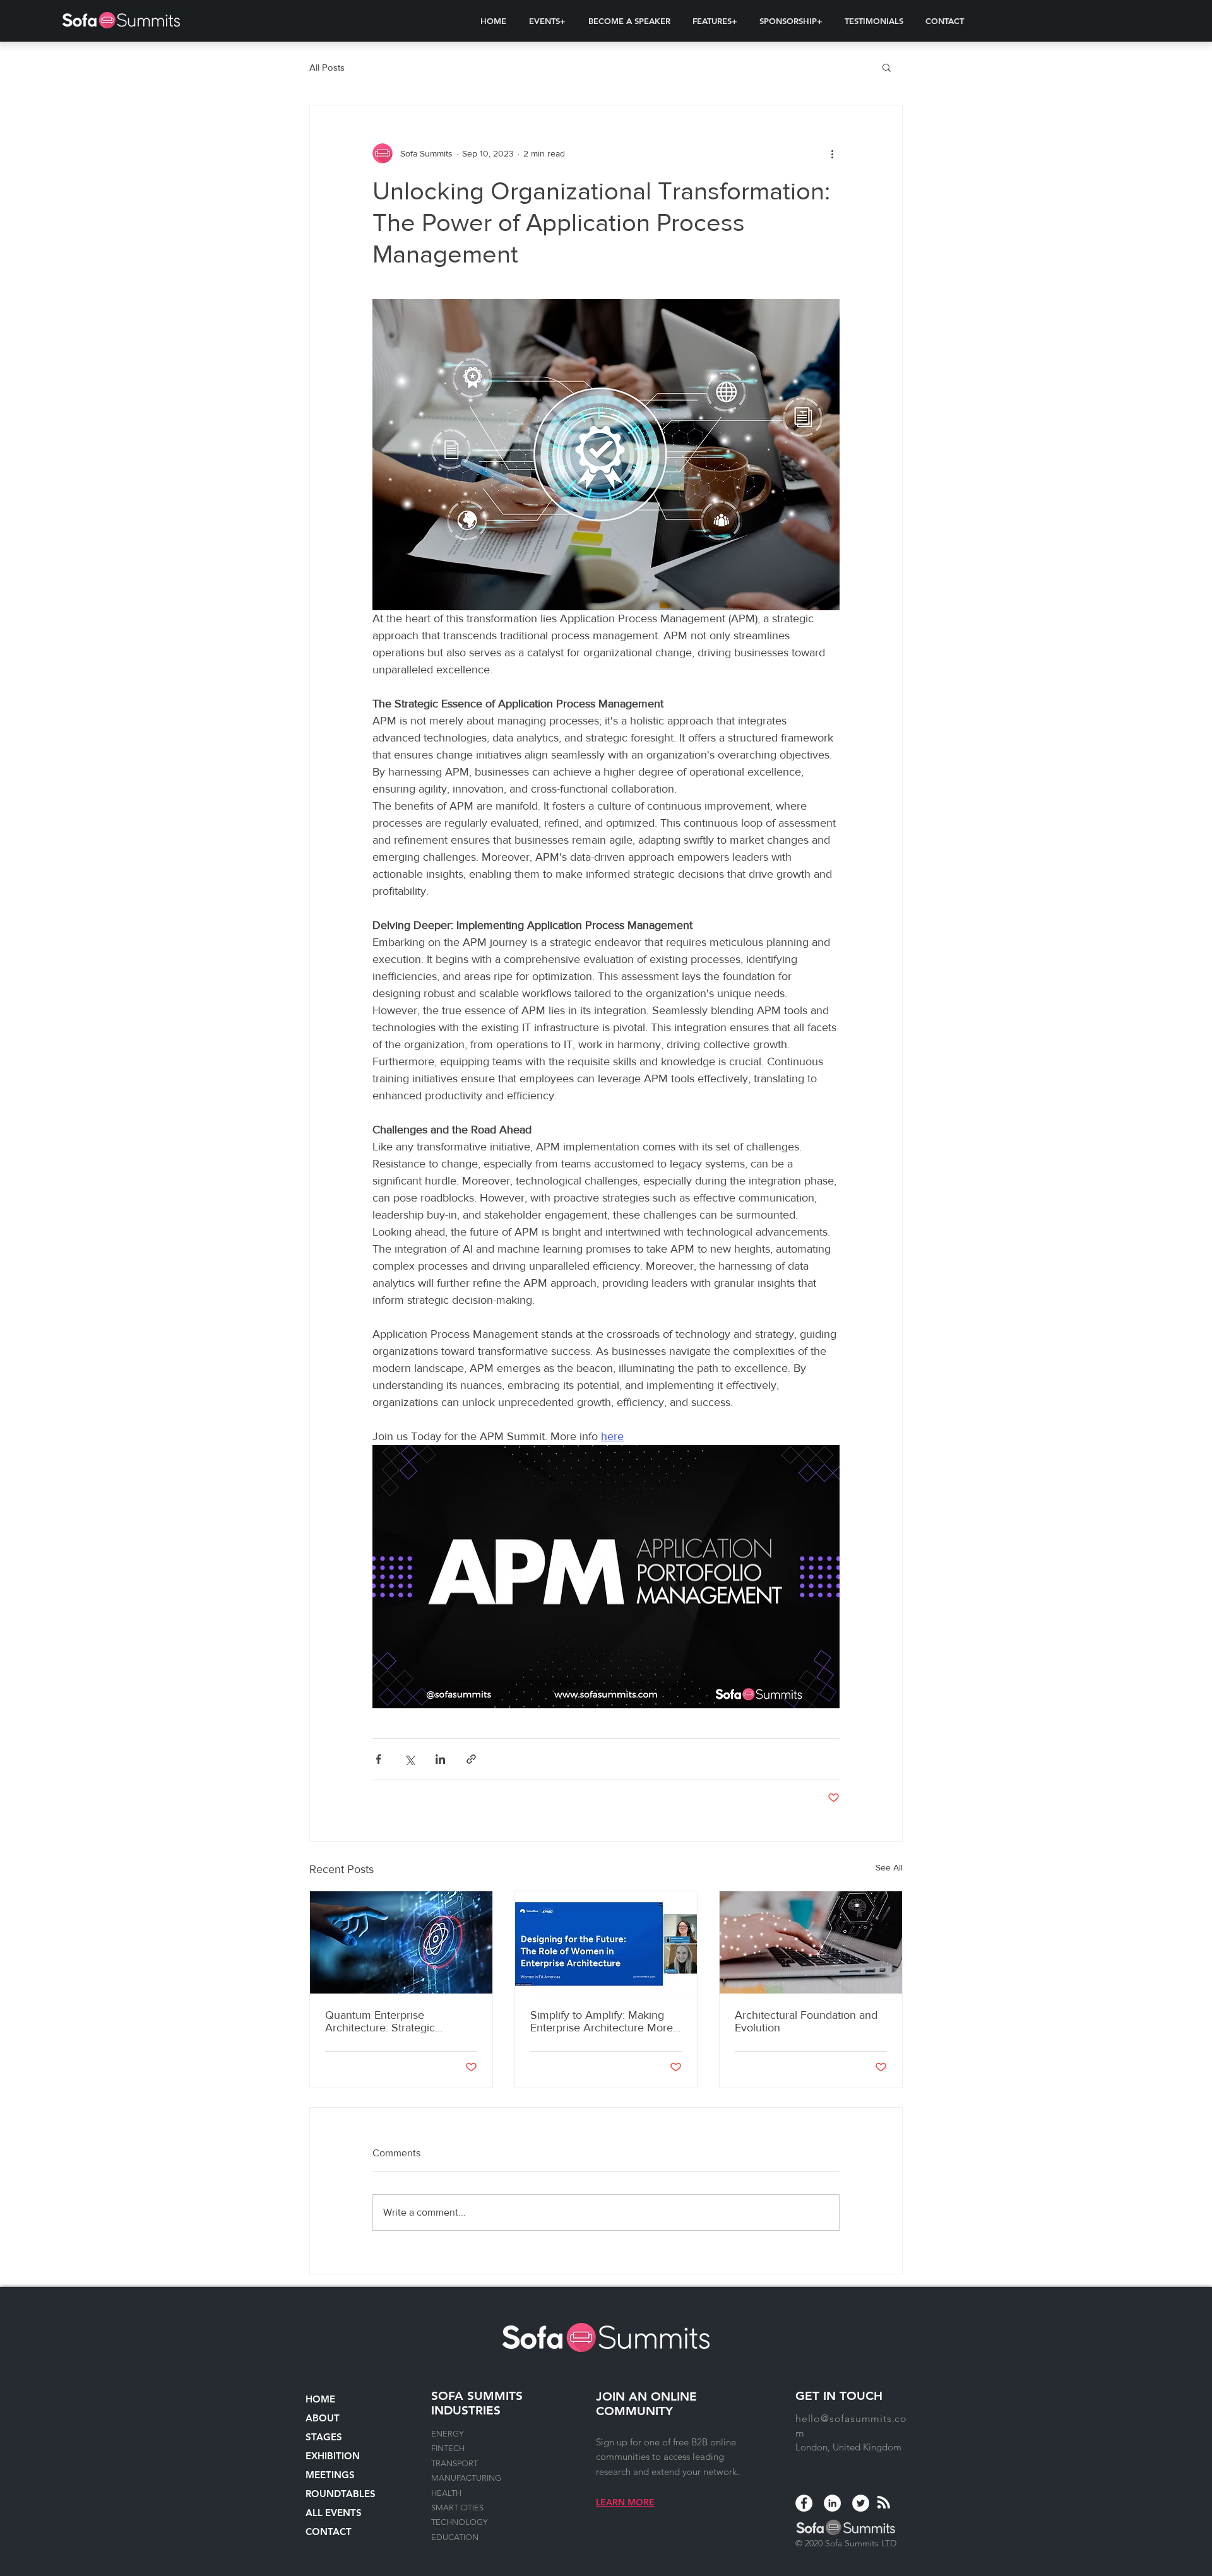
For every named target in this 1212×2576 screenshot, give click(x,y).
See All (889, 1867)
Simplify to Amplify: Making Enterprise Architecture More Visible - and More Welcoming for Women (604, 2021)
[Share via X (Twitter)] (409, 1759)
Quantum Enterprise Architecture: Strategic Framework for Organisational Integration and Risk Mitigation (399, 2021)
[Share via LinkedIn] (440, 1759)
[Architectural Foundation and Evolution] (811, 1942)
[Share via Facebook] (378, 1759)
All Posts (327, 67)
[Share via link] (471, 1759)
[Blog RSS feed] (884, 2503)
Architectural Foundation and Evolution (806, 2021)
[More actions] (832, 153)
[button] (547, 21)
